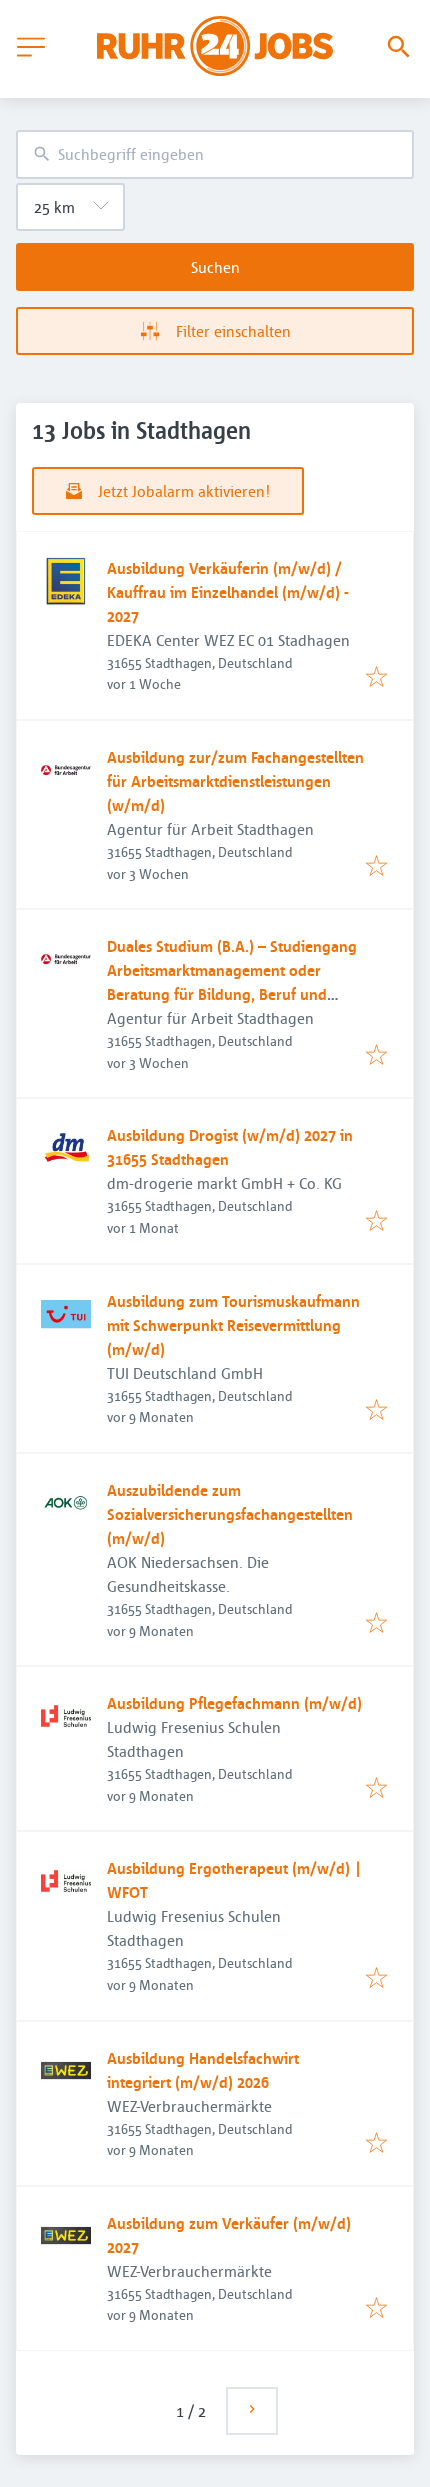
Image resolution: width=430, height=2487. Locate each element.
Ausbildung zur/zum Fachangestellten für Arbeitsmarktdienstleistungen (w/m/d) (235, 781)
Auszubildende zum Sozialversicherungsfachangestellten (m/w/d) (230, 1514)
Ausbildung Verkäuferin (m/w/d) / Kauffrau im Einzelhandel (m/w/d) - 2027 (227, 592)
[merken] (376, 678)
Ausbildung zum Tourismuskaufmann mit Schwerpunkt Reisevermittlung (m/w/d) (233, 1325)
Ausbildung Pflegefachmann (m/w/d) (234, 1703)
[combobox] (215, 154)
